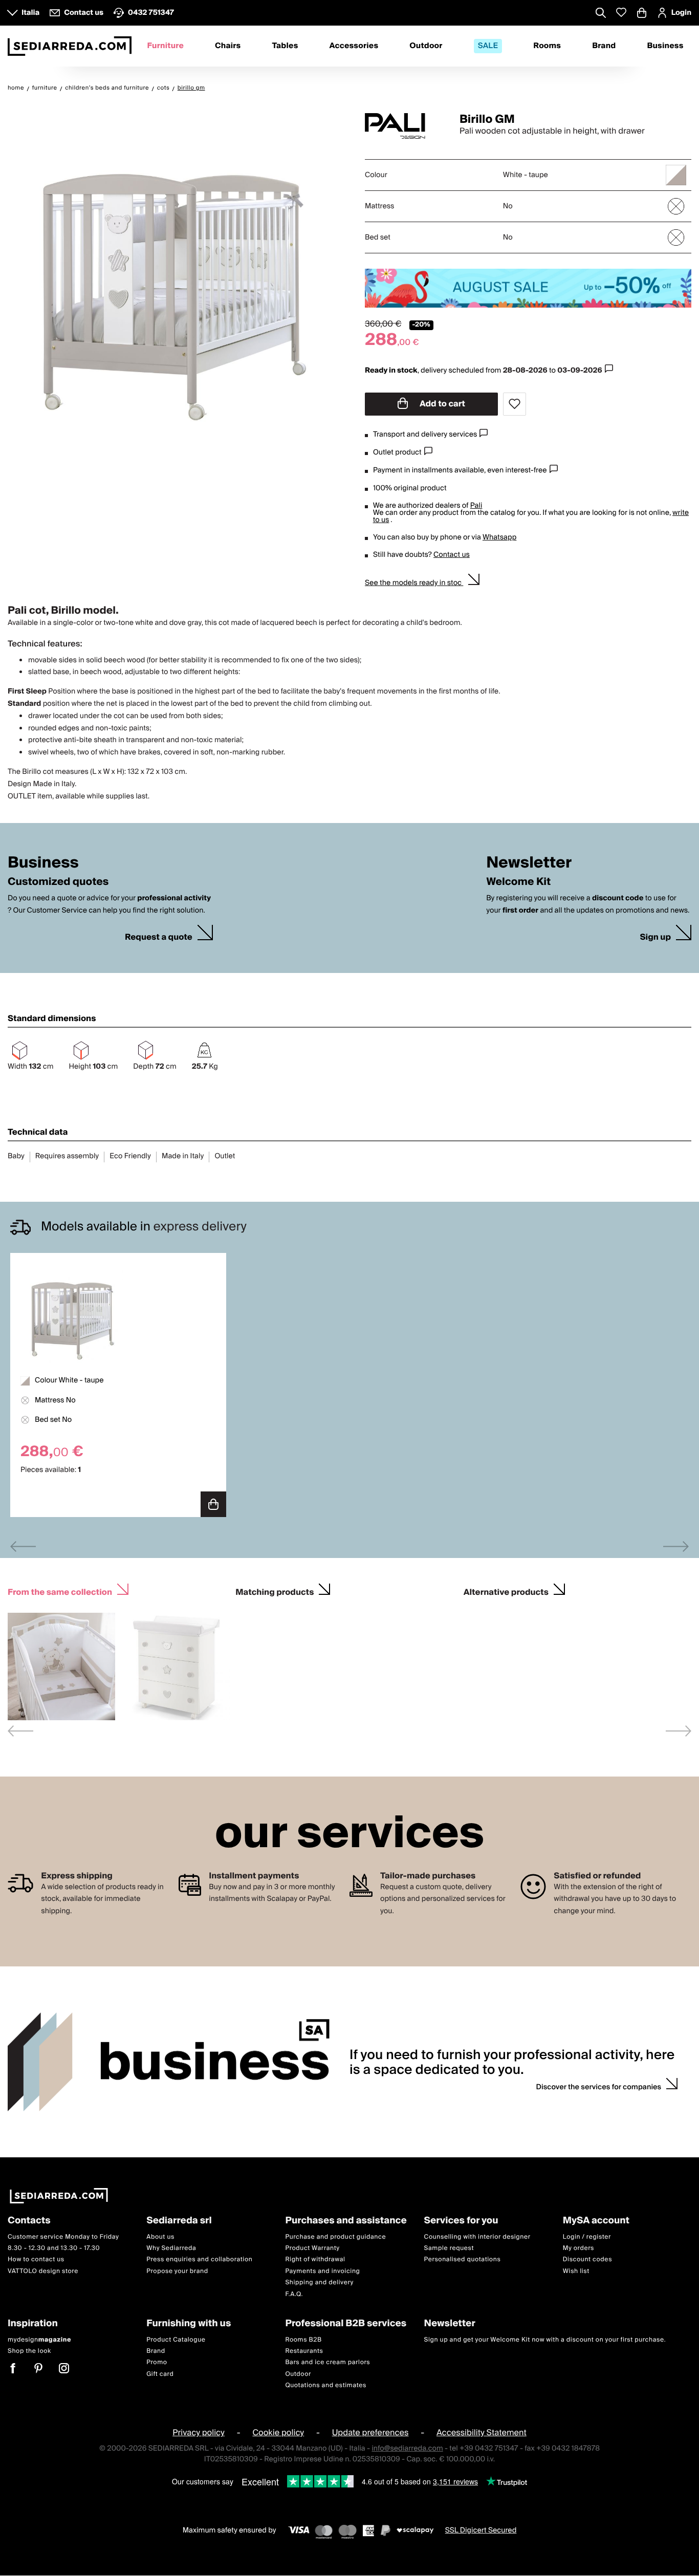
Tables (285, 46)
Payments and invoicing (322, 2271)
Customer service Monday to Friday (63, 2237)
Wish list (576, 2271)
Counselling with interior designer (477, 2237)
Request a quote (159, 937)
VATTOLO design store (43, 2271)
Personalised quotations (463, 2260)
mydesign (39, 2340)
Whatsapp (499, 537)
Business (665, 46)
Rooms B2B (303, 2340)
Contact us (452, 555)
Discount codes (587, 2260)
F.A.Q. (294, 2294)
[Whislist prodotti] (621, 13)
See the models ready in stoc (414, 583)
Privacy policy (199, 2433)
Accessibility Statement (482, 2433)
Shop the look (29, 2351)
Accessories (354, 46)
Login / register (587, 2237)
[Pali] (403, 126)
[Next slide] (676, 1546)
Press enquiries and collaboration (199, 2260)
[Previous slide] (23, 1546)
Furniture (165, 46)
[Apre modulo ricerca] (601, 14)
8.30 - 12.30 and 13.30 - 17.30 (54, 2248)
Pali (476, 506)
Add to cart (442, 404)
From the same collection (60, 1591)
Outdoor (426, 46)
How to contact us (36, 2260)
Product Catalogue (176, 2340)
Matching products (275, 1591)
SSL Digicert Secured (481, 2530)
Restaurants (304, 2351)
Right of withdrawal (315, 2260)
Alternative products (506, 1591)
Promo (157, 2363)
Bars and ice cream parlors (327, 2363)
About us (160, 2237)
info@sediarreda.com (407, 2449)
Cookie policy (278, 2433)
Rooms (547, 46)
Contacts (29, 2221)
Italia (30, 13)
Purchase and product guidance (335, 2237)
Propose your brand (177, 2271)
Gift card (160, 2374)
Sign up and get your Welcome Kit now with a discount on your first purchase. (545, 2340)
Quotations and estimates (326, 2385)
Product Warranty (312, 2248)
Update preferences (370, 2433)
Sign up (655, 937)
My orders (578, 2248)
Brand (604, 46)
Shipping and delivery (319, 2283)
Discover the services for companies (599, 2087)
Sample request (449, 2248)
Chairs (228, 46)
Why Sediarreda (171, 2248)
